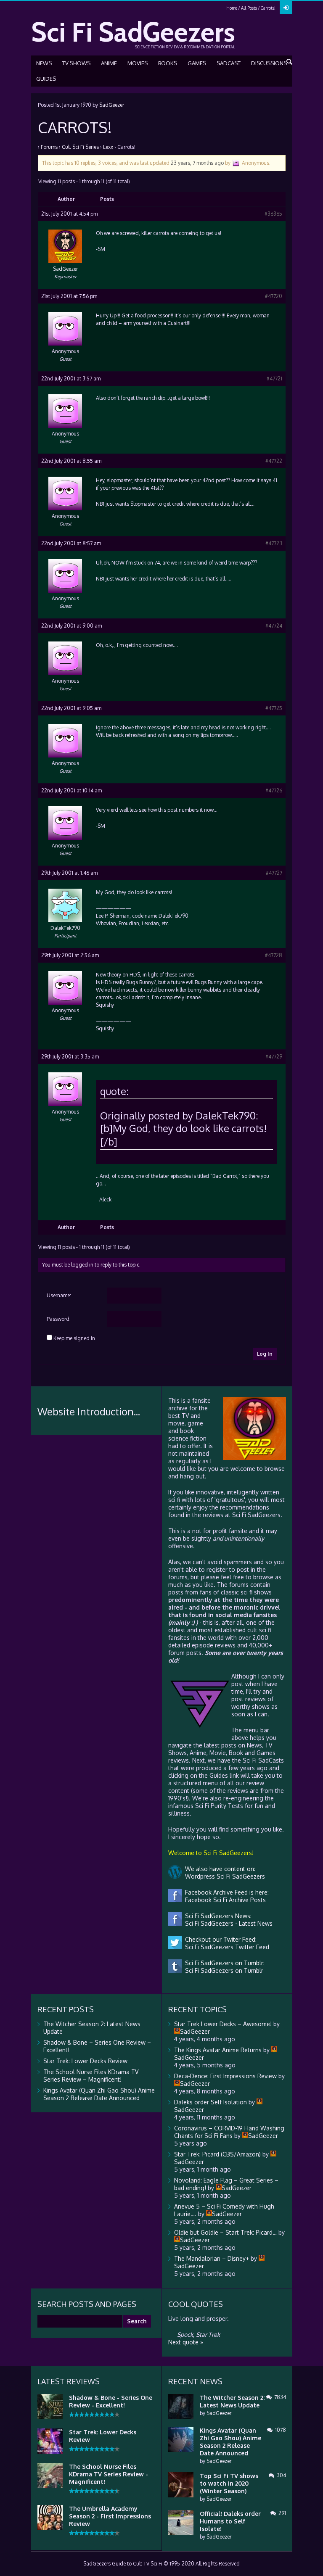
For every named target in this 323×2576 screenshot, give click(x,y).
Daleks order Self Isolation (210, 2102)
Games (197, 63)
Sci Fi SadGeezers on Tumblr (222, 1970)
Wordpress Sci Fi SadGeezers (223, 1876)
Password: (59, 1319)
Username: (59, 1295)
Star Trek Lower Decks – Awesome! (223, 2024)
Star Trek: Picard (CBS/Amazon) (217, 2154)
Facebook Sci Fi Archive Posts (224, 1900)
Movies (138, 63)
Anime (109, 63)
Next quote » (186, 2342)
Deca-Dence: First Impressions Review (225, 2076)
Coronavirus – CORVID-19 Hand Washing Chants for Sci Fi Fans (229, 2132)
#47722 (274, 461)
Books (168, 63)
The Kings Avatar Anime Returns (218, 2050)
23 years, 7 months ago (197, 163)
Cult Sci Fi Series (80, 147)
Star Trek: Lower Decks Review (85, 2061)
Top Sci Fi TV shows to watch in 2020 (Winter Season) (229, 2483)
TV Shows (76, 63)
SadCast (229, 63)
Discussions (269, 63)
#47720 (274, 296)
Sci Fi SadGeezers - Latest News (227, 1923)
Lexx (108, 147)
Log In (265, 1354)
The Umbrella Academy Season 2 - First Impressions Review (110, 2516)
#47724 (274, 626)
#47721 (274, 379)
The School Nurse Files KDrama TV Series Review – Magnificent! (91, 2076)
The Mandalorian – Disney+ (212, 2258)
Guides (46, 79)
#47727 (274, 873)
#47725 (274, 708)
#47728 (274, 955)
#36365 (273, 214)
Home (232, 8)
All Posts (249, 8)
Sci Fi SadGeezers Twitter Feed (225, 1947)
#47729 (274, 1057)
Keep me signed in (74, 1338)
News (44, 63)
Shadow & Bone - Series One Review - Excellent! (111, 2401)
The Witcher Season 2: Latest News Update (232, 2401)
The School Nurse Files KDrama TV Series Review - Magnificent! (109, 2474)
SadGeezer (112, 105)
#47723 (274, 543)
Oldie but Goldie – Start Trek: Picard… (225, 2232)
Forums (49, 147)
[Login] (286, 8)
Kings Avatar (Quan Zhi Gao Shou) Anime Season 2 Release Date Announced (99, 2094)
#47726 (274, 790)
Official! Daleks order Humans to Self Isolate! (230, 2521)
